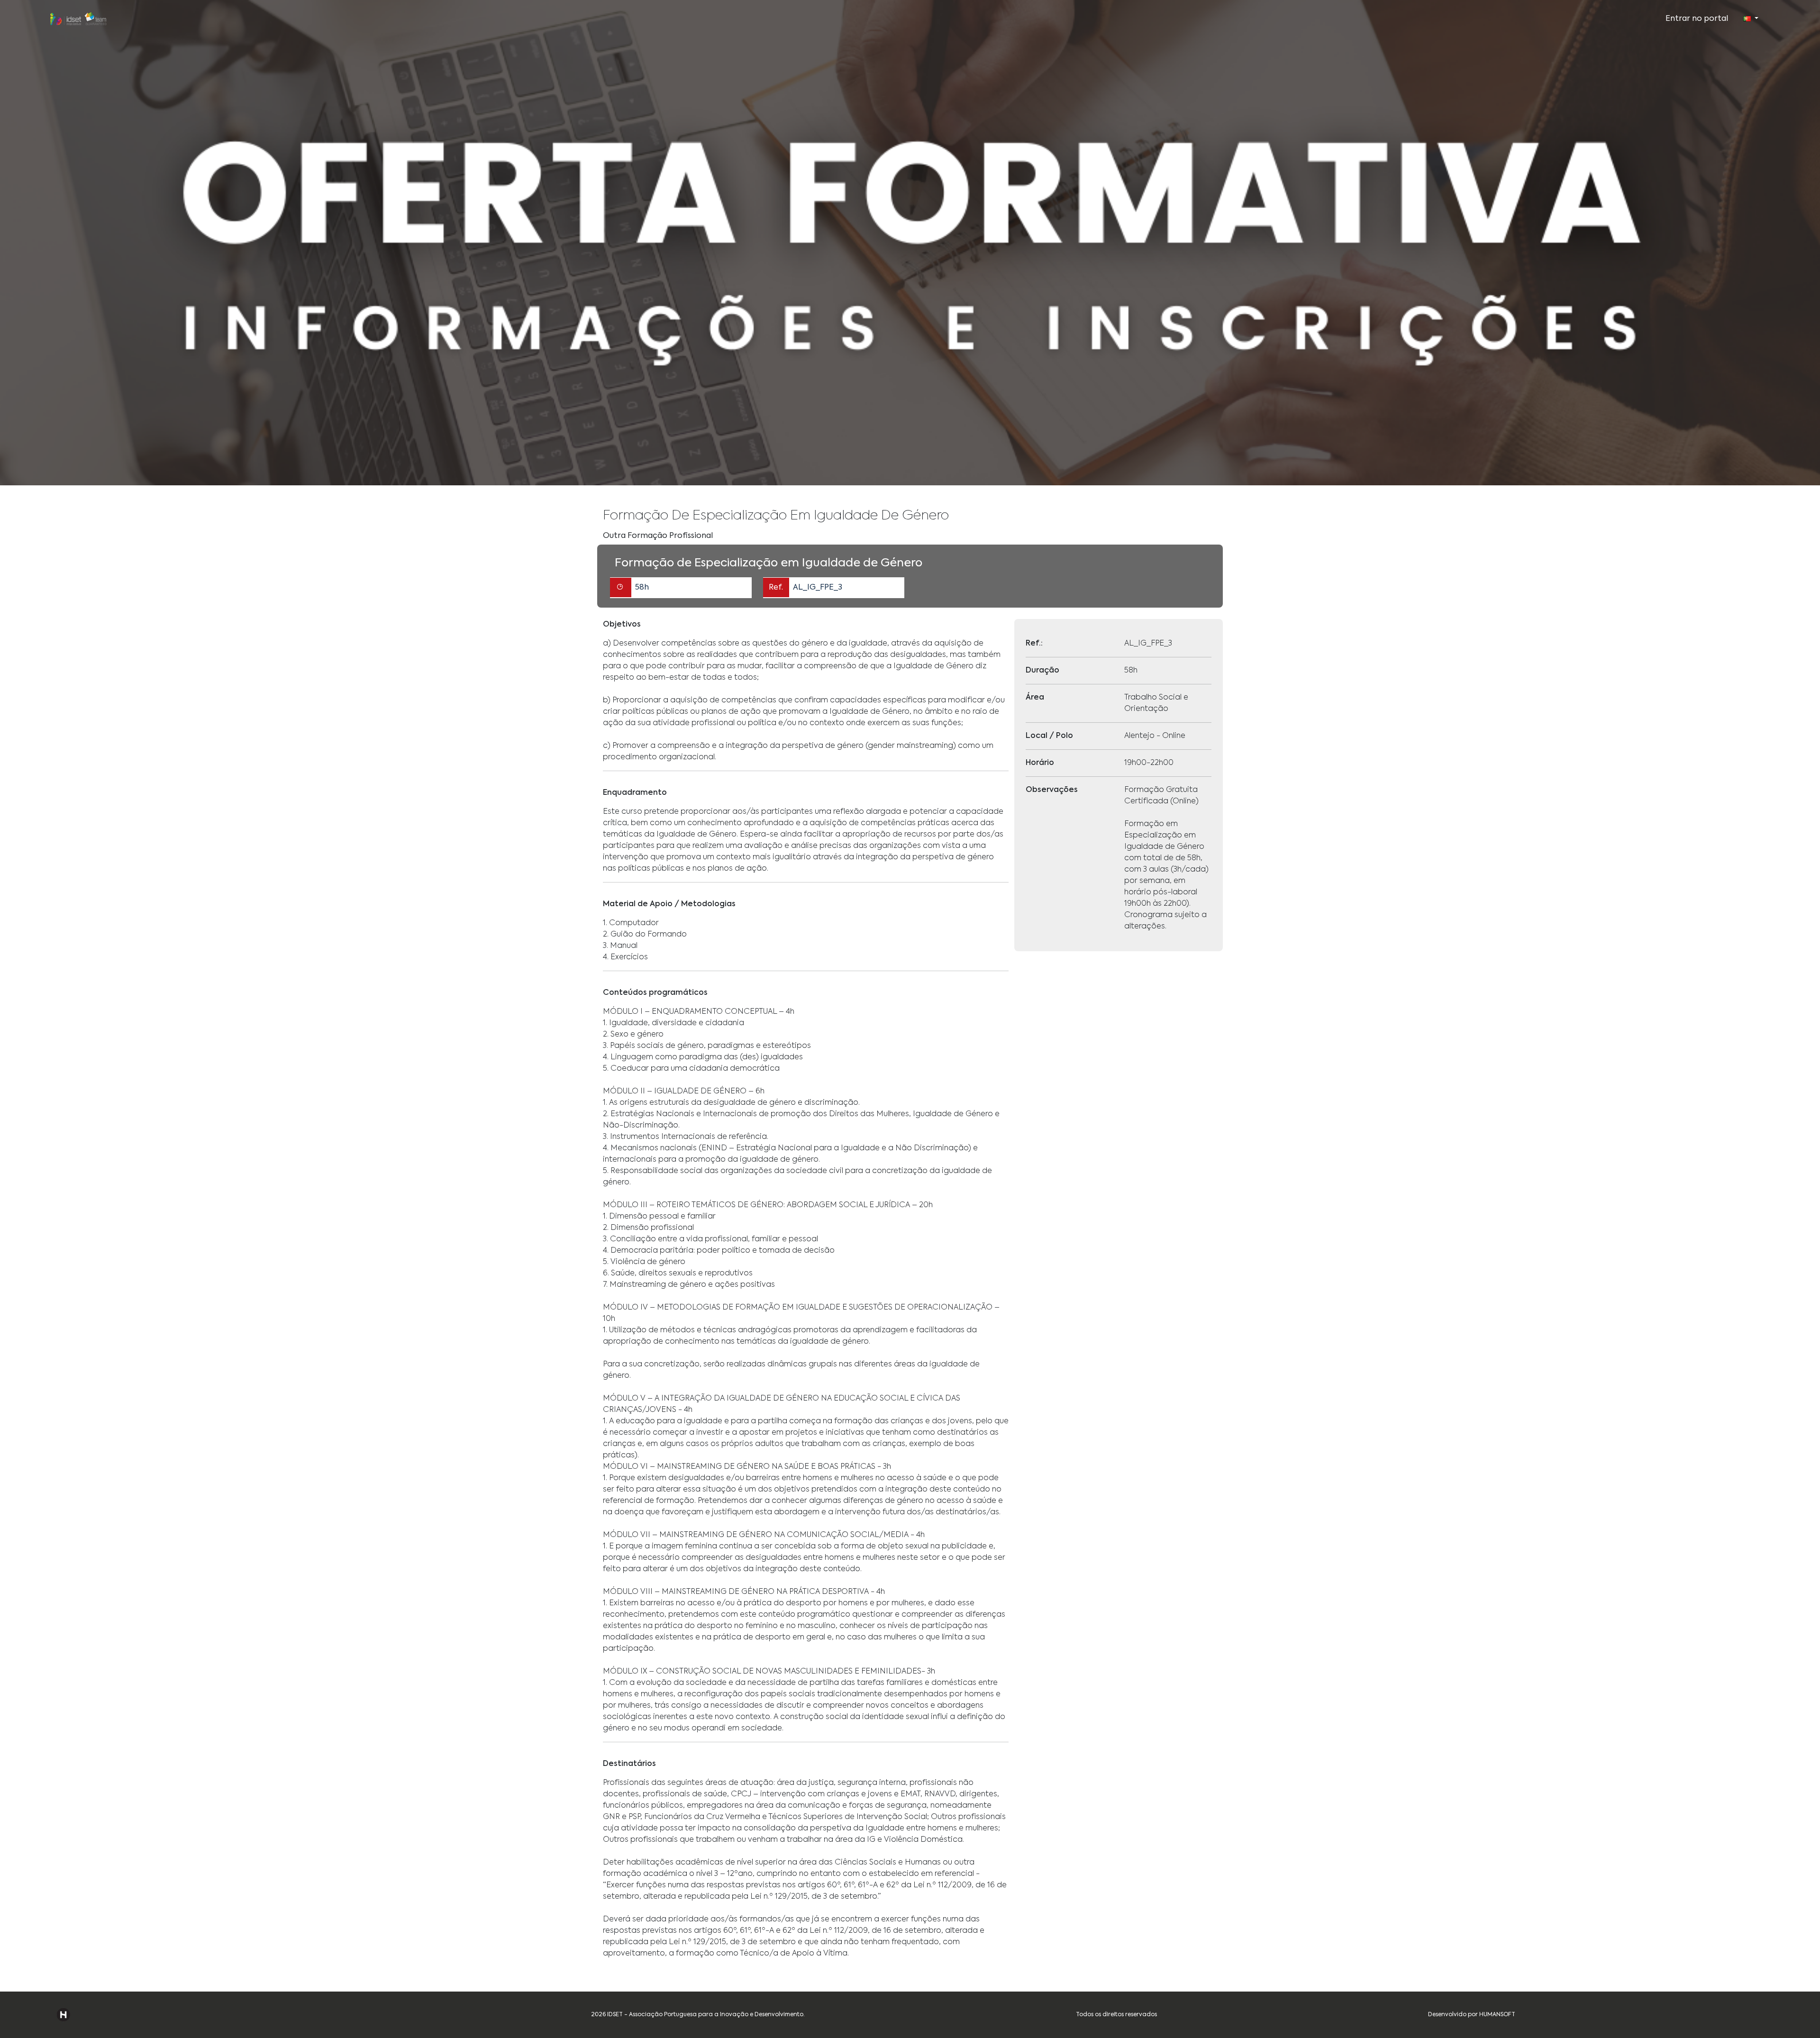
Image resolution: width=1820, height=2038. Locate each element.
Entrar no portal (1697, 19)
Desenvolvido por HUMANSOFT (1472, 2015)
